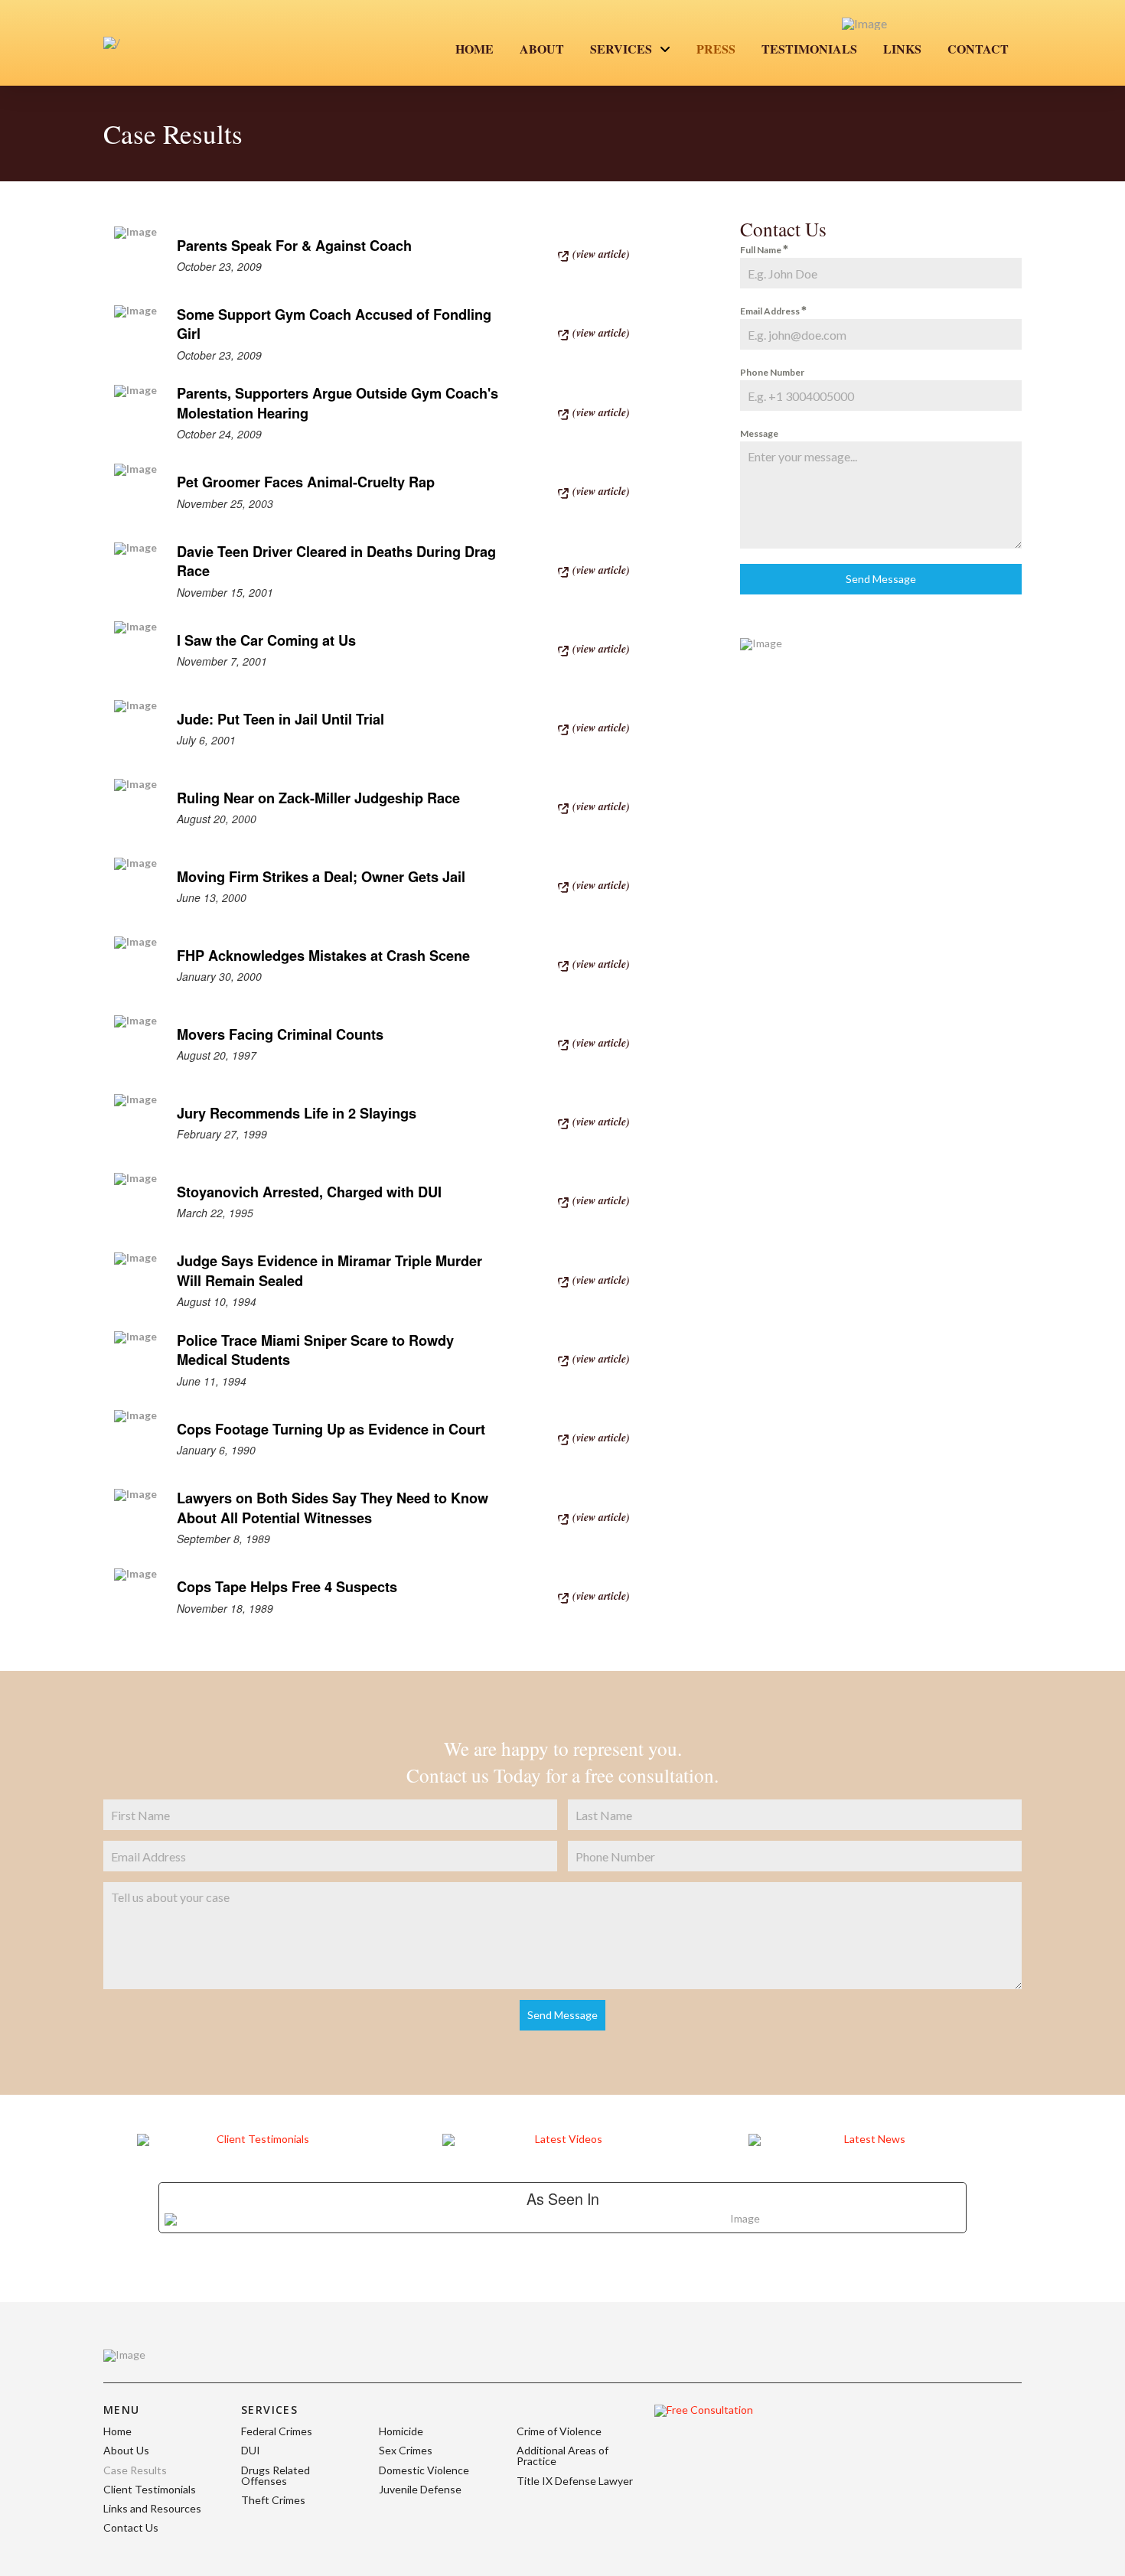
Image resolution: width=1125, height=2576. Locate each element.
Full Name (761, 250)
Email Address (771, 311)
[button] (596, 254)
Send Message (881, 579)
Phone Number (772, 372)
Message (759, 433)
